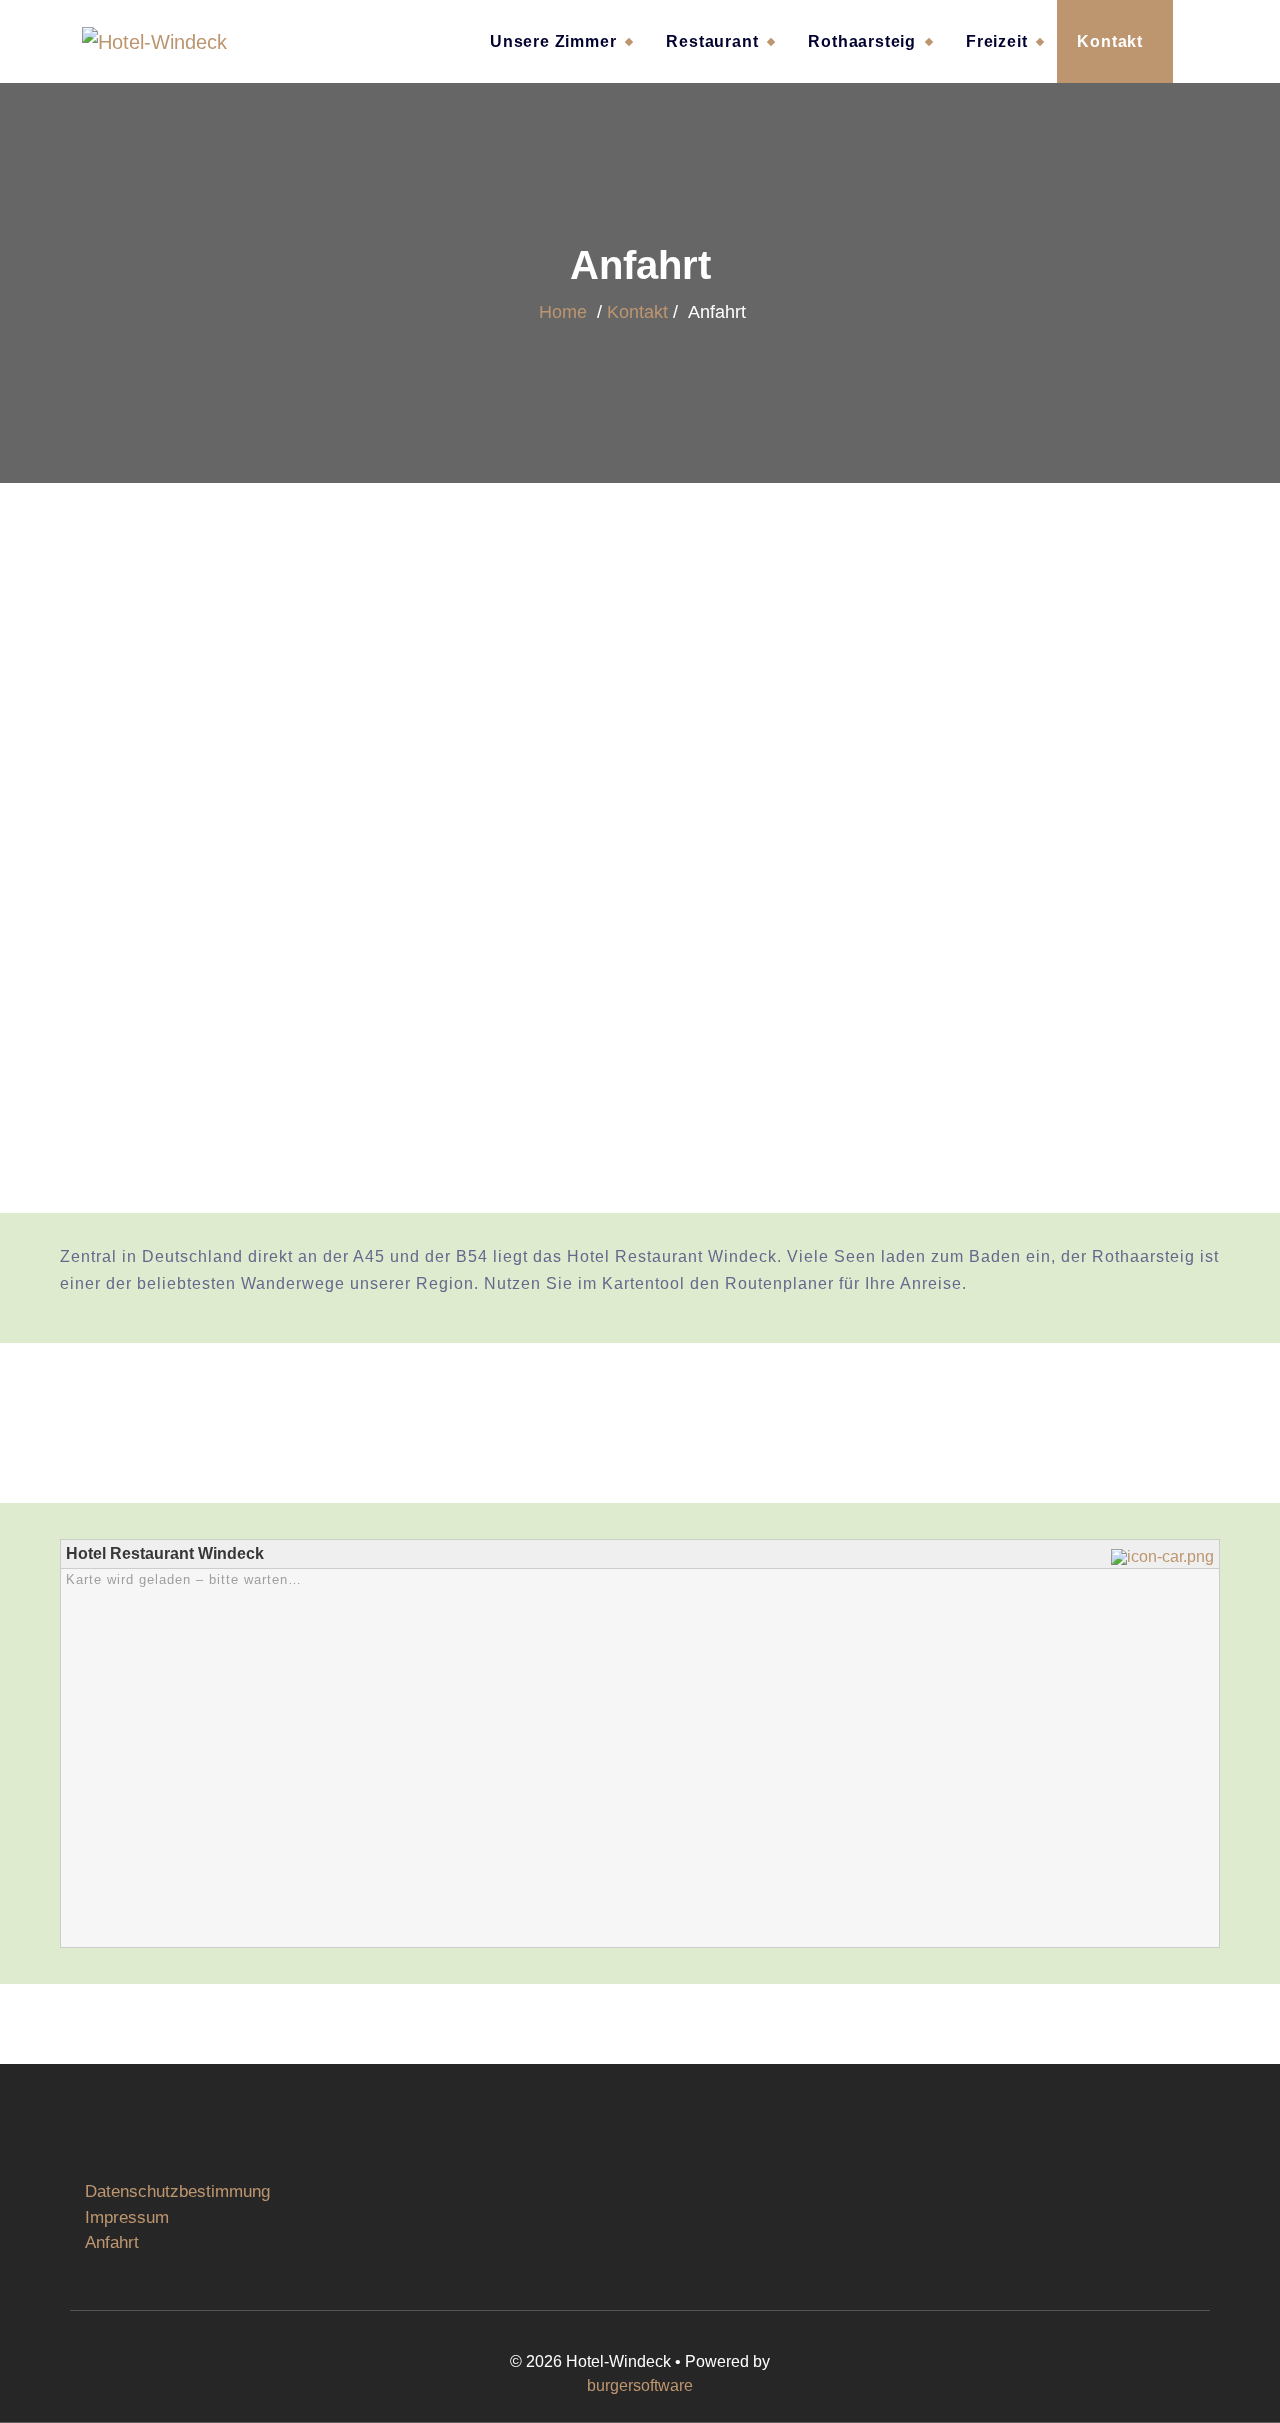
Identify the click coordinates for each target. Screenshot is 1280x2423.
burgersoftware (640, 2385)
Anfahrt (112, 2242)
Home (563, 312)
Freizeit (996, 41)
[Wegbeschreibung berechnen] (1165, 1555)
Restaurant (712, 41)
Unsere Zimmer (553, 41)
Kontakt (1110, 41)
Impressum (127, 2217)
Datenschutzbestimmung (177, 2191)
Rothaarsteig (862, 41)
